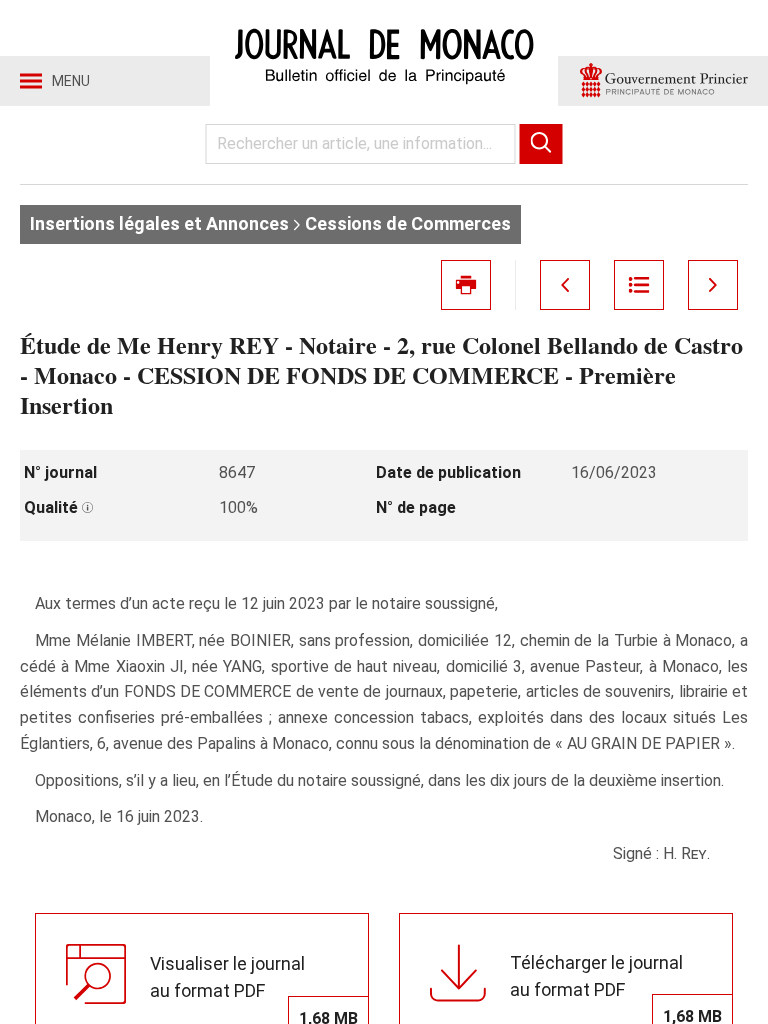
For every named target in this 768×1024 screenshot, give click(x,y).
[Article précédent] (565, 285)
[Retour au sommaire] (639, 285)
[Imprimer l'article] (466, 285)
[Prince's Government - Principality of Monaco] (663, 81)
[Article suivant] (713, 285)
